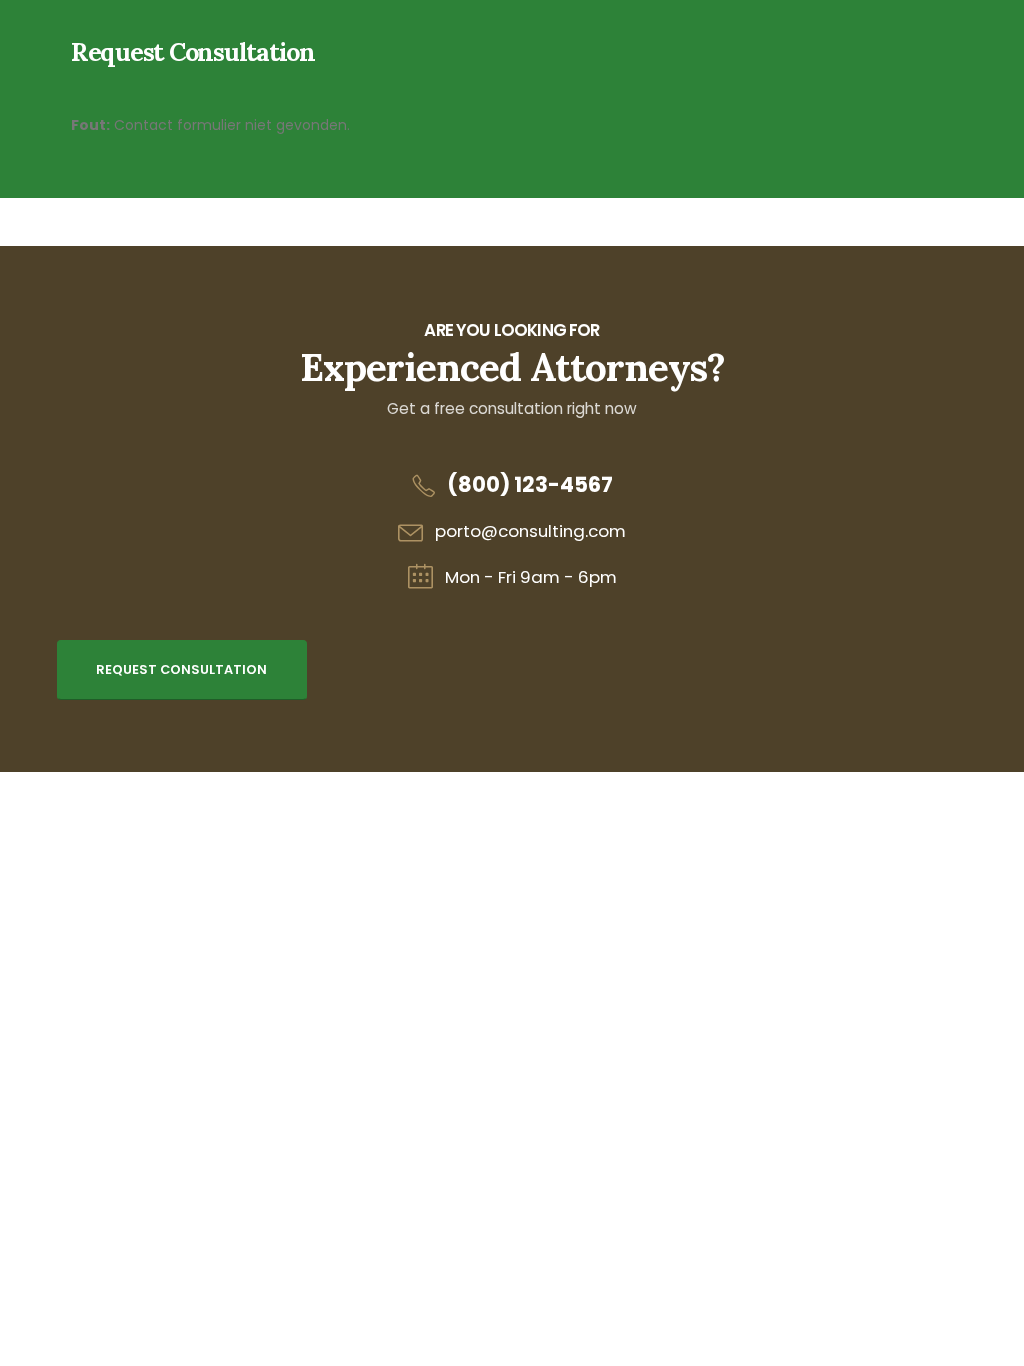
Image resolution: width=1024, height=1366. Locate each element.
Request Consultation (181, 669)
